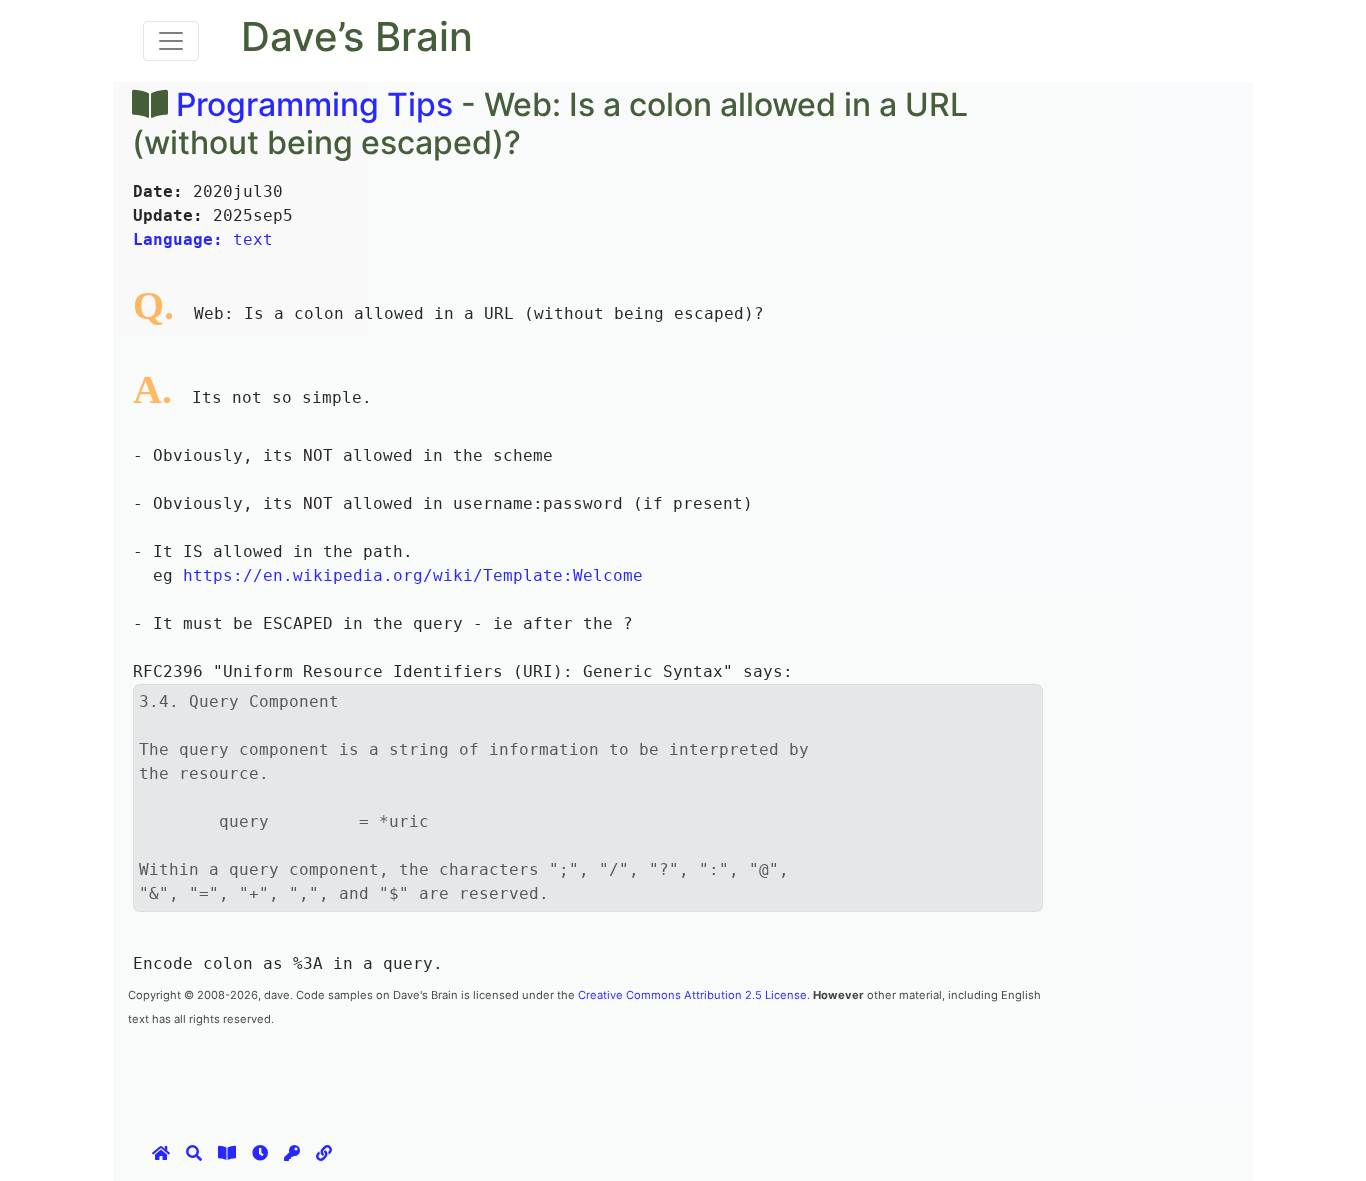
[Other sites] (324, 1153)
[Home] (161, 1153)
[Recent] (260, 1153)
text (203, 239)
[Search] (194, 1153)
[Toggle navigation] (171, 41)
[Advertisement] (492, 1074)
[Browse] (227, 1153)
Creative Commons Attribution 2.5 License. (694, 995)
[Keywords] (292, 1153)
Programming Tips (314, 104)
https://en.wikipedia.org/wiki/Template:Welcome (413, 575)
